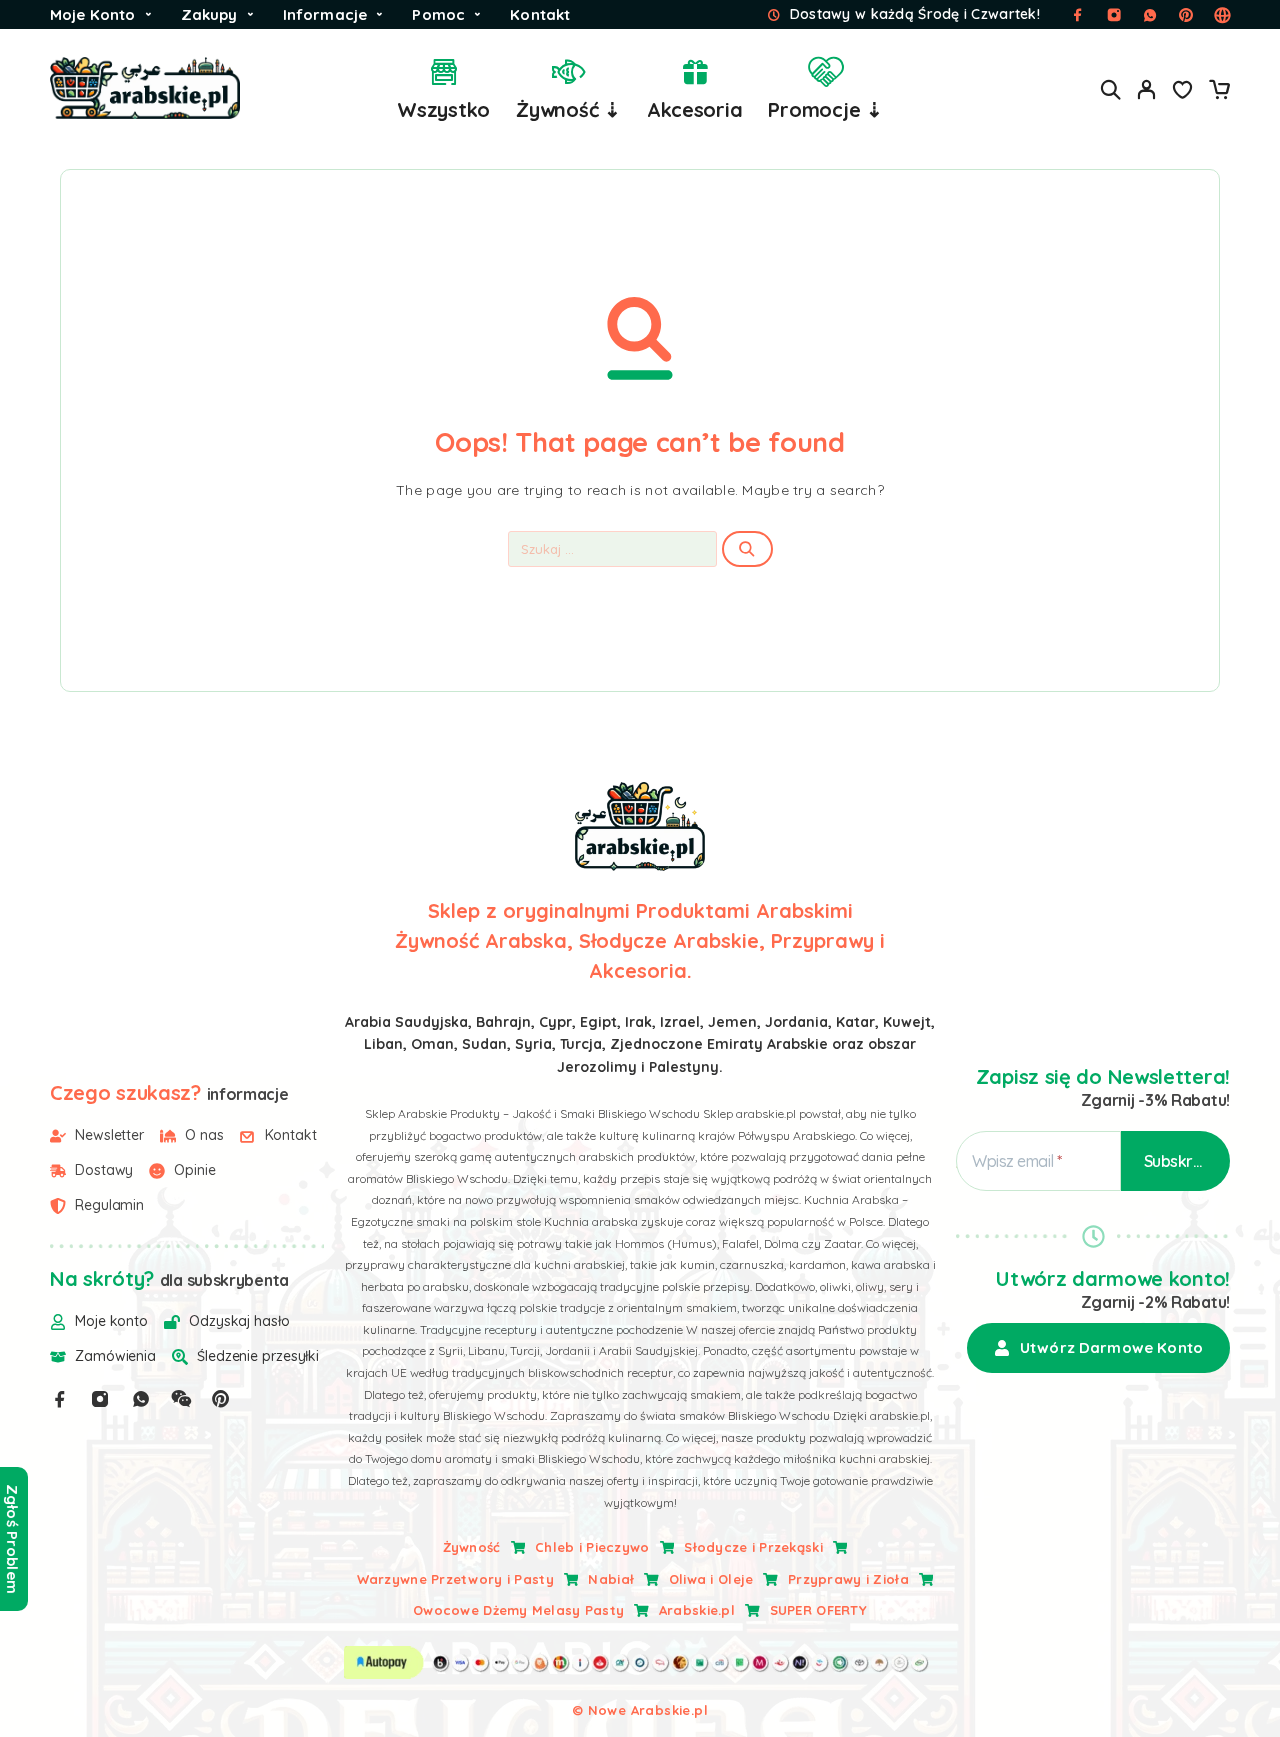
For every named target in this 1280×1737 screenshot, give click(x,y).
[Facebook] (60, 1399)
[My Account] (1147, 89)
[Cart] (1219, 92)
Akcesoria (695, 109)
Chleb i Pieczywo (592, 1547)
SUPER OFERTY (818, 1610)
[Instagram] (100, 1399)
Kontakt (540, 14)
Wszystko (443, 109)
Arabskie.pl (697, 1610)
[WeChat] (181, 1399)
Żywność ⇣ (568, 109)
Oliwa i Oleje (711, 1579)
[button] (1098, 1348)
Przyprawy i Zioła (848, 1579)
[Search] (1111, 89)
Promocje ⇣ (825, 109)
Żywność (472, 1547)
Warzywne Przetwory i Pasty (455, 1579)
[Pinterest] (221, 1399)
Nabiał (611, 1579)
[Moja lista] (1183, 92)
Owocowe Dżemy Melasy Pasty (518, 1610)
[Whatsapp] (141, 1399)
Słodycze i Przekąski (753, 1547)
